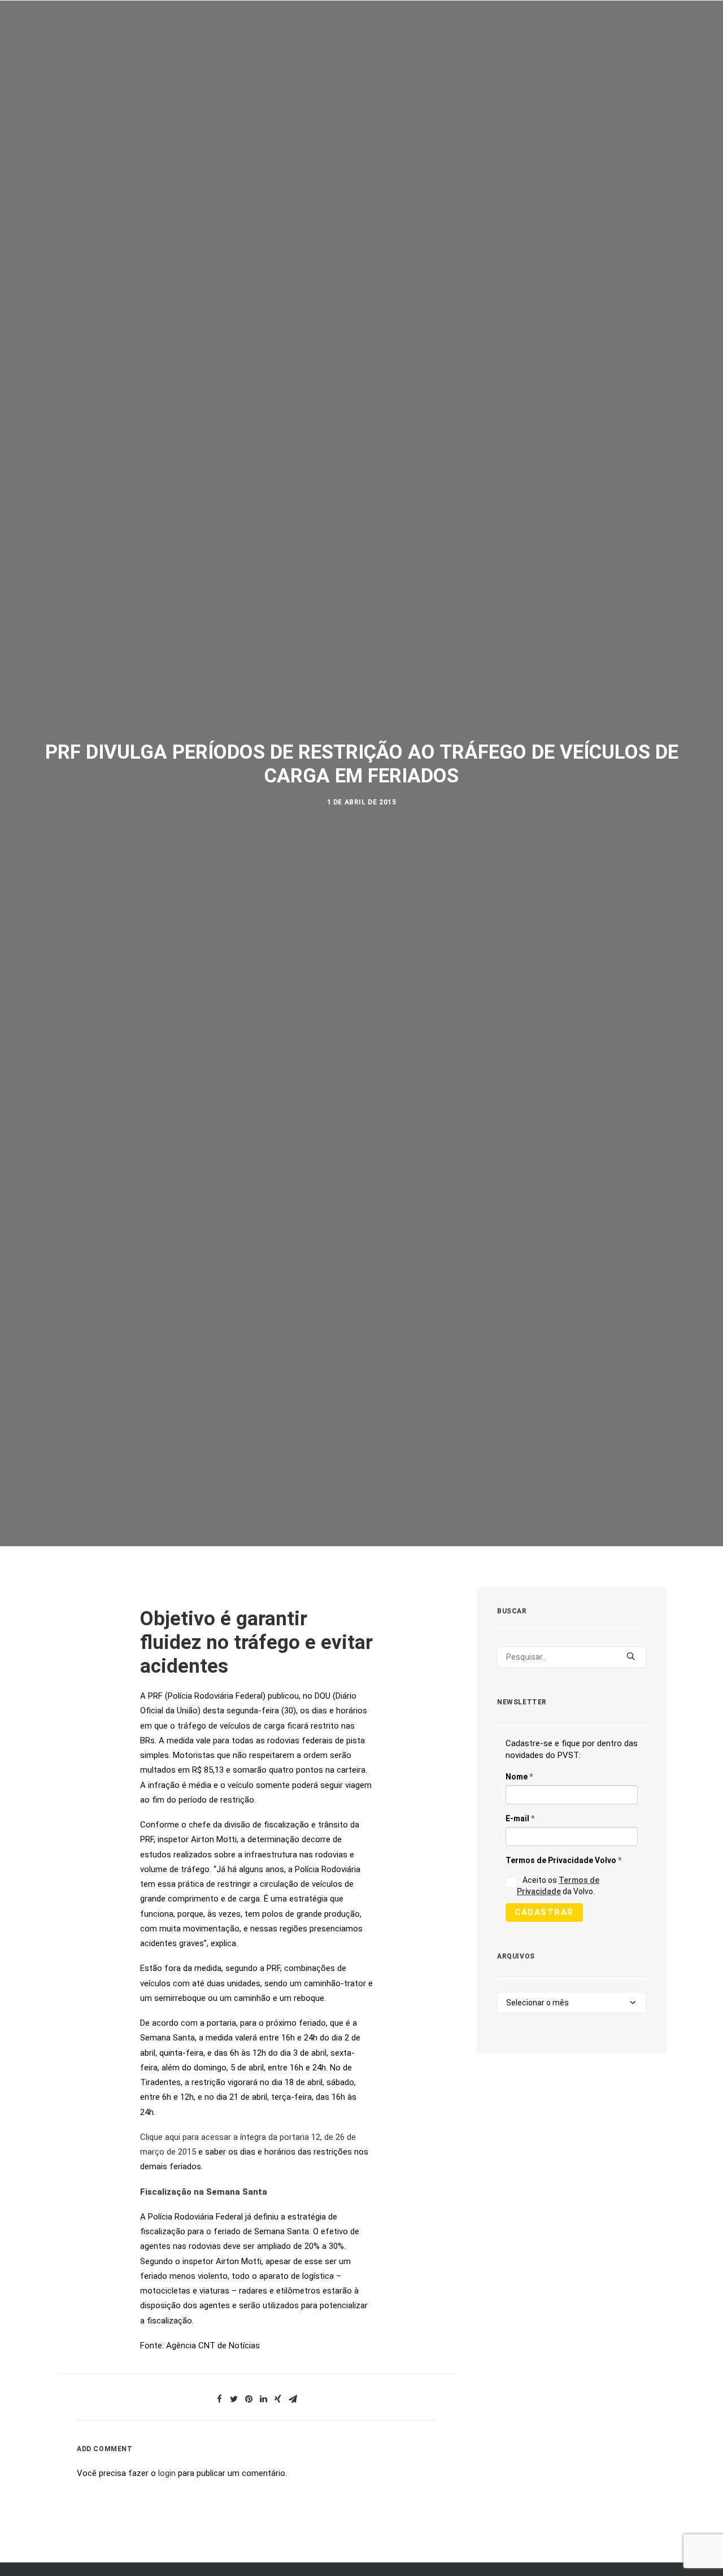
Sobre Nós (64, 44)
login (167, 2473)
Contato (645, 44)
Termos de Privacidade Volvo (563, 1860)
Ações (124, 44)
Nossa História (493, 44)
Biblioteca (578, 44)
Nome (519, 1777)
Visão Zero (185, 44)
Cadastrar (544, 1912)
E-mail (520, 1818)
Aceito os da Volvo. (558, 1886)
